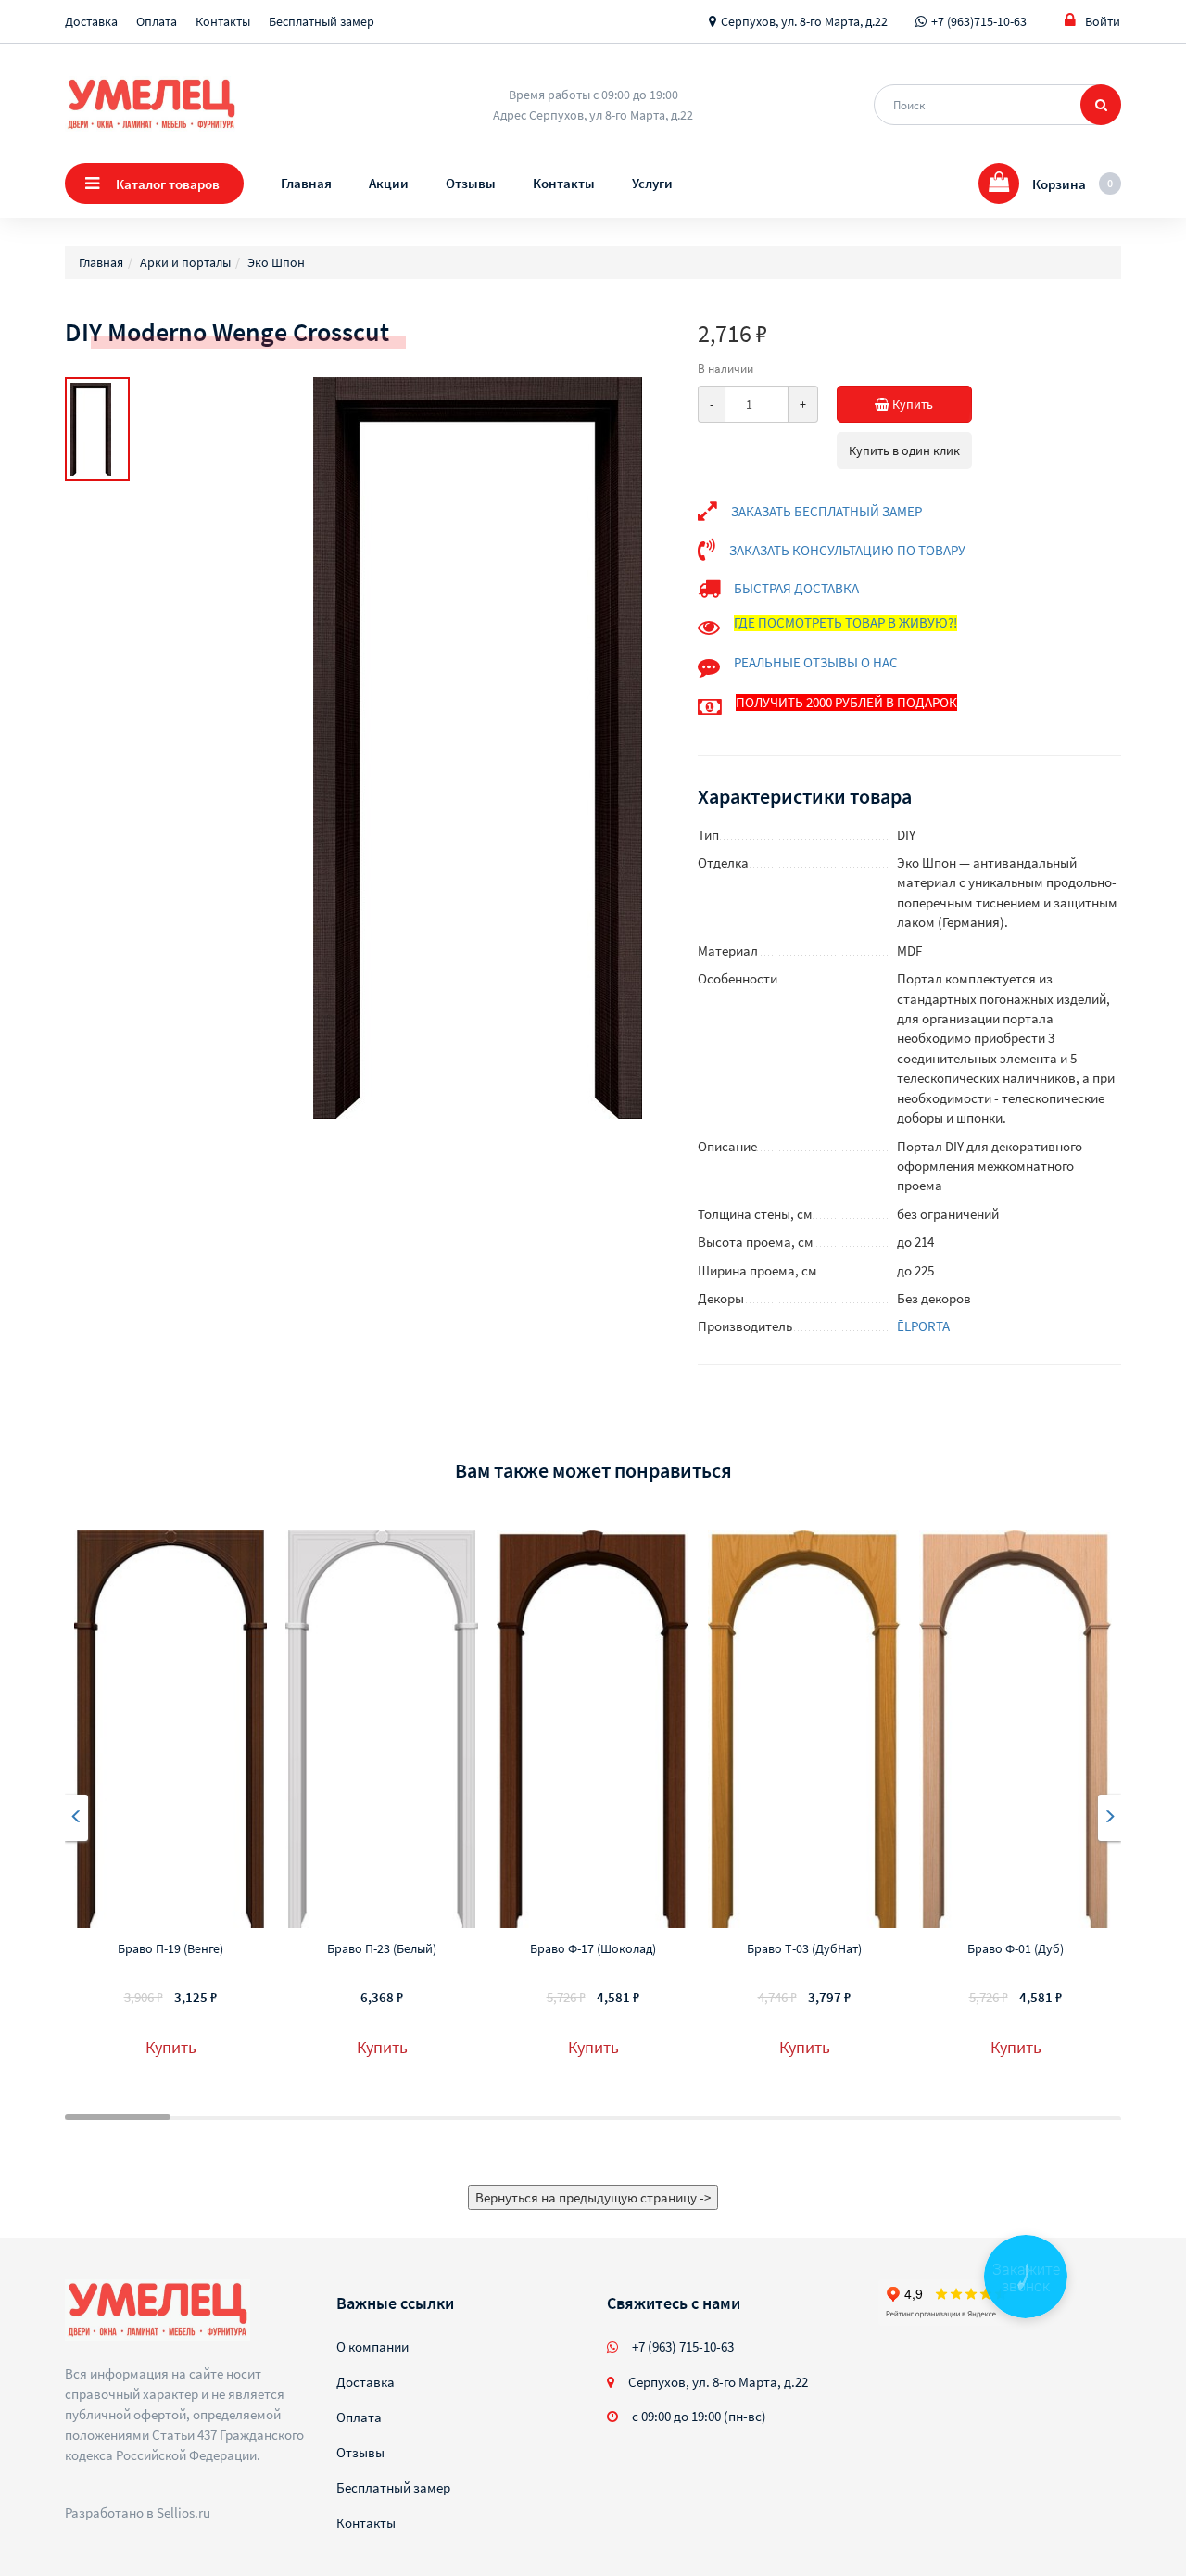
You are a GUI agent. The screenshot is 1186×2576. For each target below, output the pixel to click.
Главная (306, 183)
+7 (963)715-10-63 (979, 21)
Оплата (157, 21)
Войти (1103, 21)
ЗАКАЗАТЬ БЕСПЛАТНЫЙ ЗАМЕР (826, 511)
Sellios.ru (183, 2513)
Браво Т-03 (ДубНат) (804, 1948)
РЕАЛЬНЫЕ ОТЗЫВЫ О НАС (816, 662)
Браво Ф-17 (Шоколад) (593, 1948)
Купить (911, 404)
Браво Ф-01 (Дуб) (1016, 1948)
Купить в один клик (904, 450)
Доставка (91, 21)
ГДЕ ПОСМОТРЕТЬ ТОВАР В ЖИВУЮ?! (845, 622)
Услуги (652, 183)
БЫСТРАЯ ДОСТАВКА (796, 588)
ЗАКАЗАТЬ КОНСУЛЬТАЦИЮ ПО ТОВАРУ (847, 550)
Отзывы (471, 183)
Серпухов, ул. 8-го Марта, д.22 (804, 21)
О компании (372, 2347)
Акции (389, 183)
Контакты (223, 21)
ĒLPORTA (923, 1326)
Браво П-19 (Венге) (170, 1948)
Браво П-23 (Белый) (382, 1948)
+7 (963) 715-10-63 (683, 2347)
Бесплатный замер (322, 21)
